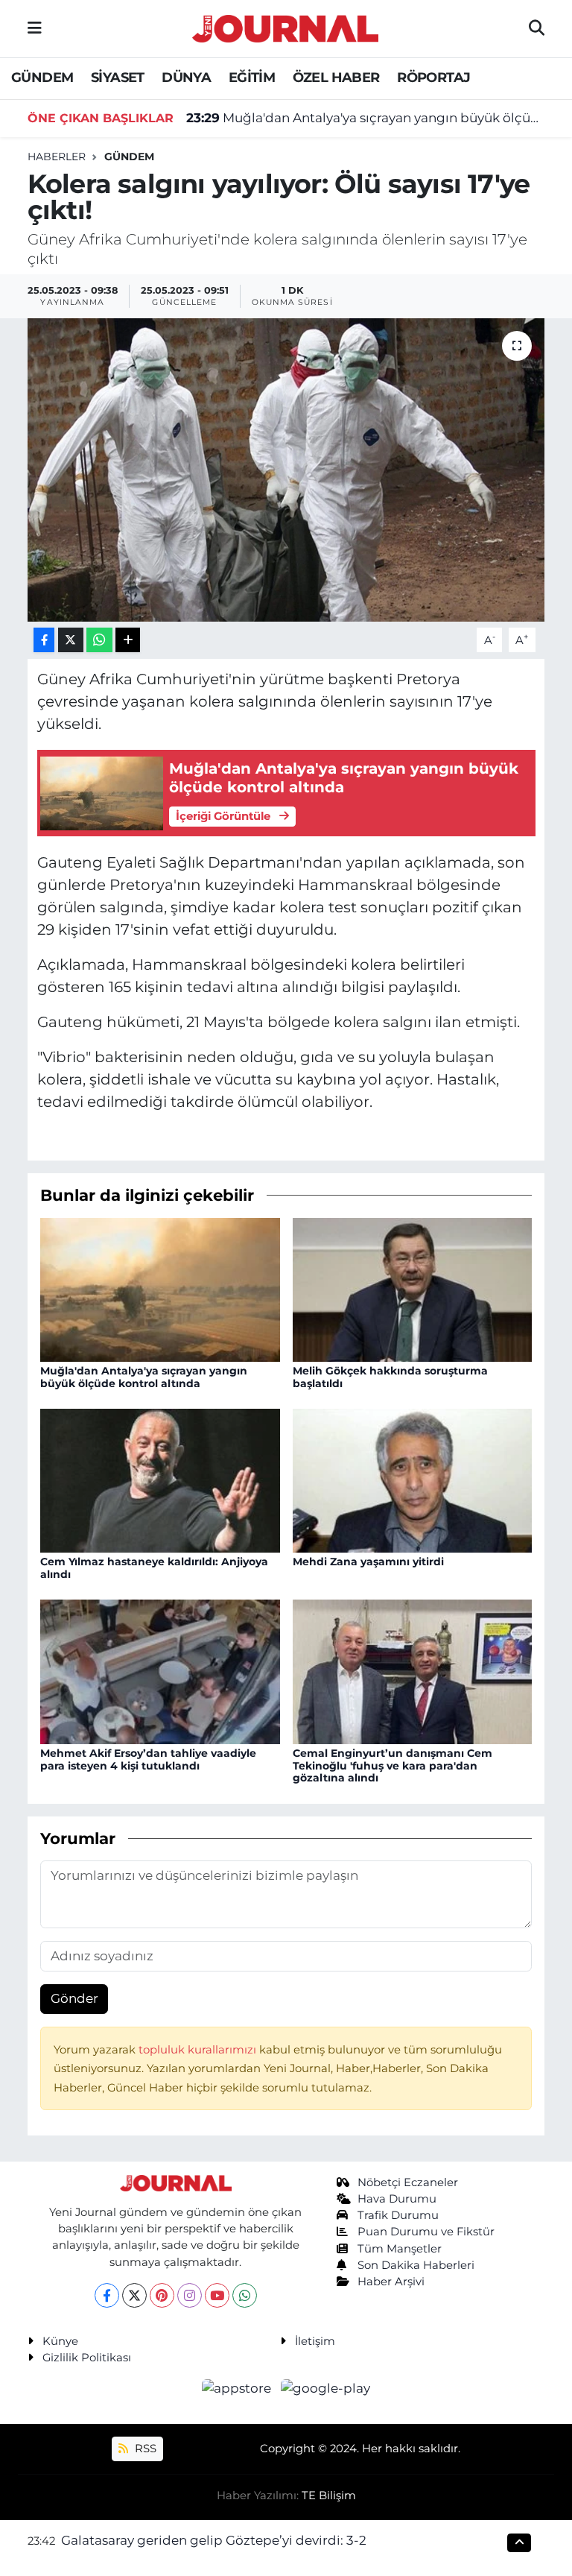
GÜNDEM (42, 78)
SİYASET (118, 78)
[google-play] (326, 2388)
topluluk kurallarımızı (199, 2050)
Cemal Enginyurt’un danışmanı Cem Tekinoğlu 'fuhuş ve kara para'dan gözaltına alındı (393, 1766)
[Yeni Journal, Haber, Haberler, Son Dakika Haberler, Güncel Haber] (285, 26)
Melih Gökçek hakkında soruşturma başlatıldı (390, 1377)
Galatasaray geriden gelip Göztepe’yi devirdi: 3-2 (214, 2540)
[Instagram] (190, 2295)
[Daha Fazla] (128, 640)
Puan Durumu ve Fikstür (426, 2232)
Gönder (74, 1998)
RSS (144, 2449)
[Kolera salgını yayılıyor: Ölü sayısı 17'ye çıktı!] (286, 470)
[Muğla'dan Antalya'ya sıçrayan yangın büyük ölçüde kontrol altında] (160, 1289)
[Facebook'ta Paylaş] (44, 640)
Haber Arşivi (391, 2282)
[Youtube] (217, 2295)
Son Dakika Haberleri (416, 2265)
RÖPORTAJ (433, 78)
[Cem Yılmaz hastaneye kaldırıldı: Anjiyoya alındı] (160, 1480)
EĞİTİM (252, 78)
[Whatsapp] (245, 2295)
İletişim (315, 2341)
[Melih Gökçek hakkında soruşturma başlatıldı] (413, 1289)
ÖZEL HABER (336, 78)
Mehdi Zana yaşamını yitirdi (368, 1562)
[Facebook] (107, 2295)
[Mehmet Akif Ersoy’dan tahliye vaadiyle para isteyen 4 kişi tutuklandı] (160, 1670)
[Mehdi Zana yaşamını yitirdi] (413, 1480)
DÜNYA (186, 78)
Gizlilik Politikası (87, 2358)
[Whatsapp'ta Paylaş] (99, 640)
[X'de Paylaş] (71, 640)
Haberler (57, 157)
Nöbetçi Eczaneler (408, 2182)
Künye (60, 2341)
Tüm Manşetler (400, 2249)
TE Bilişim (329, 2495)
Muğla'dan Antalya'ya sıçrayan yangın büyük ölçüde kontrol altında (366, 118)
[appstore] (238, 2388)
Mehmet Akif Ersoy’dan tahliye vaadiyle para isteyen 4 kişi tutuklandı (148, 1759)
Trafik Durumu (398, 2215)
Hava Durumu (397, 2199)
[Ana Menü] (35, 28)
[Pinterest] (162, 2295)
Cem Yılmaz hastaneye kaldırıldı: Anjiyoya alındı (154, 1568)
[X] (134, 2295)
